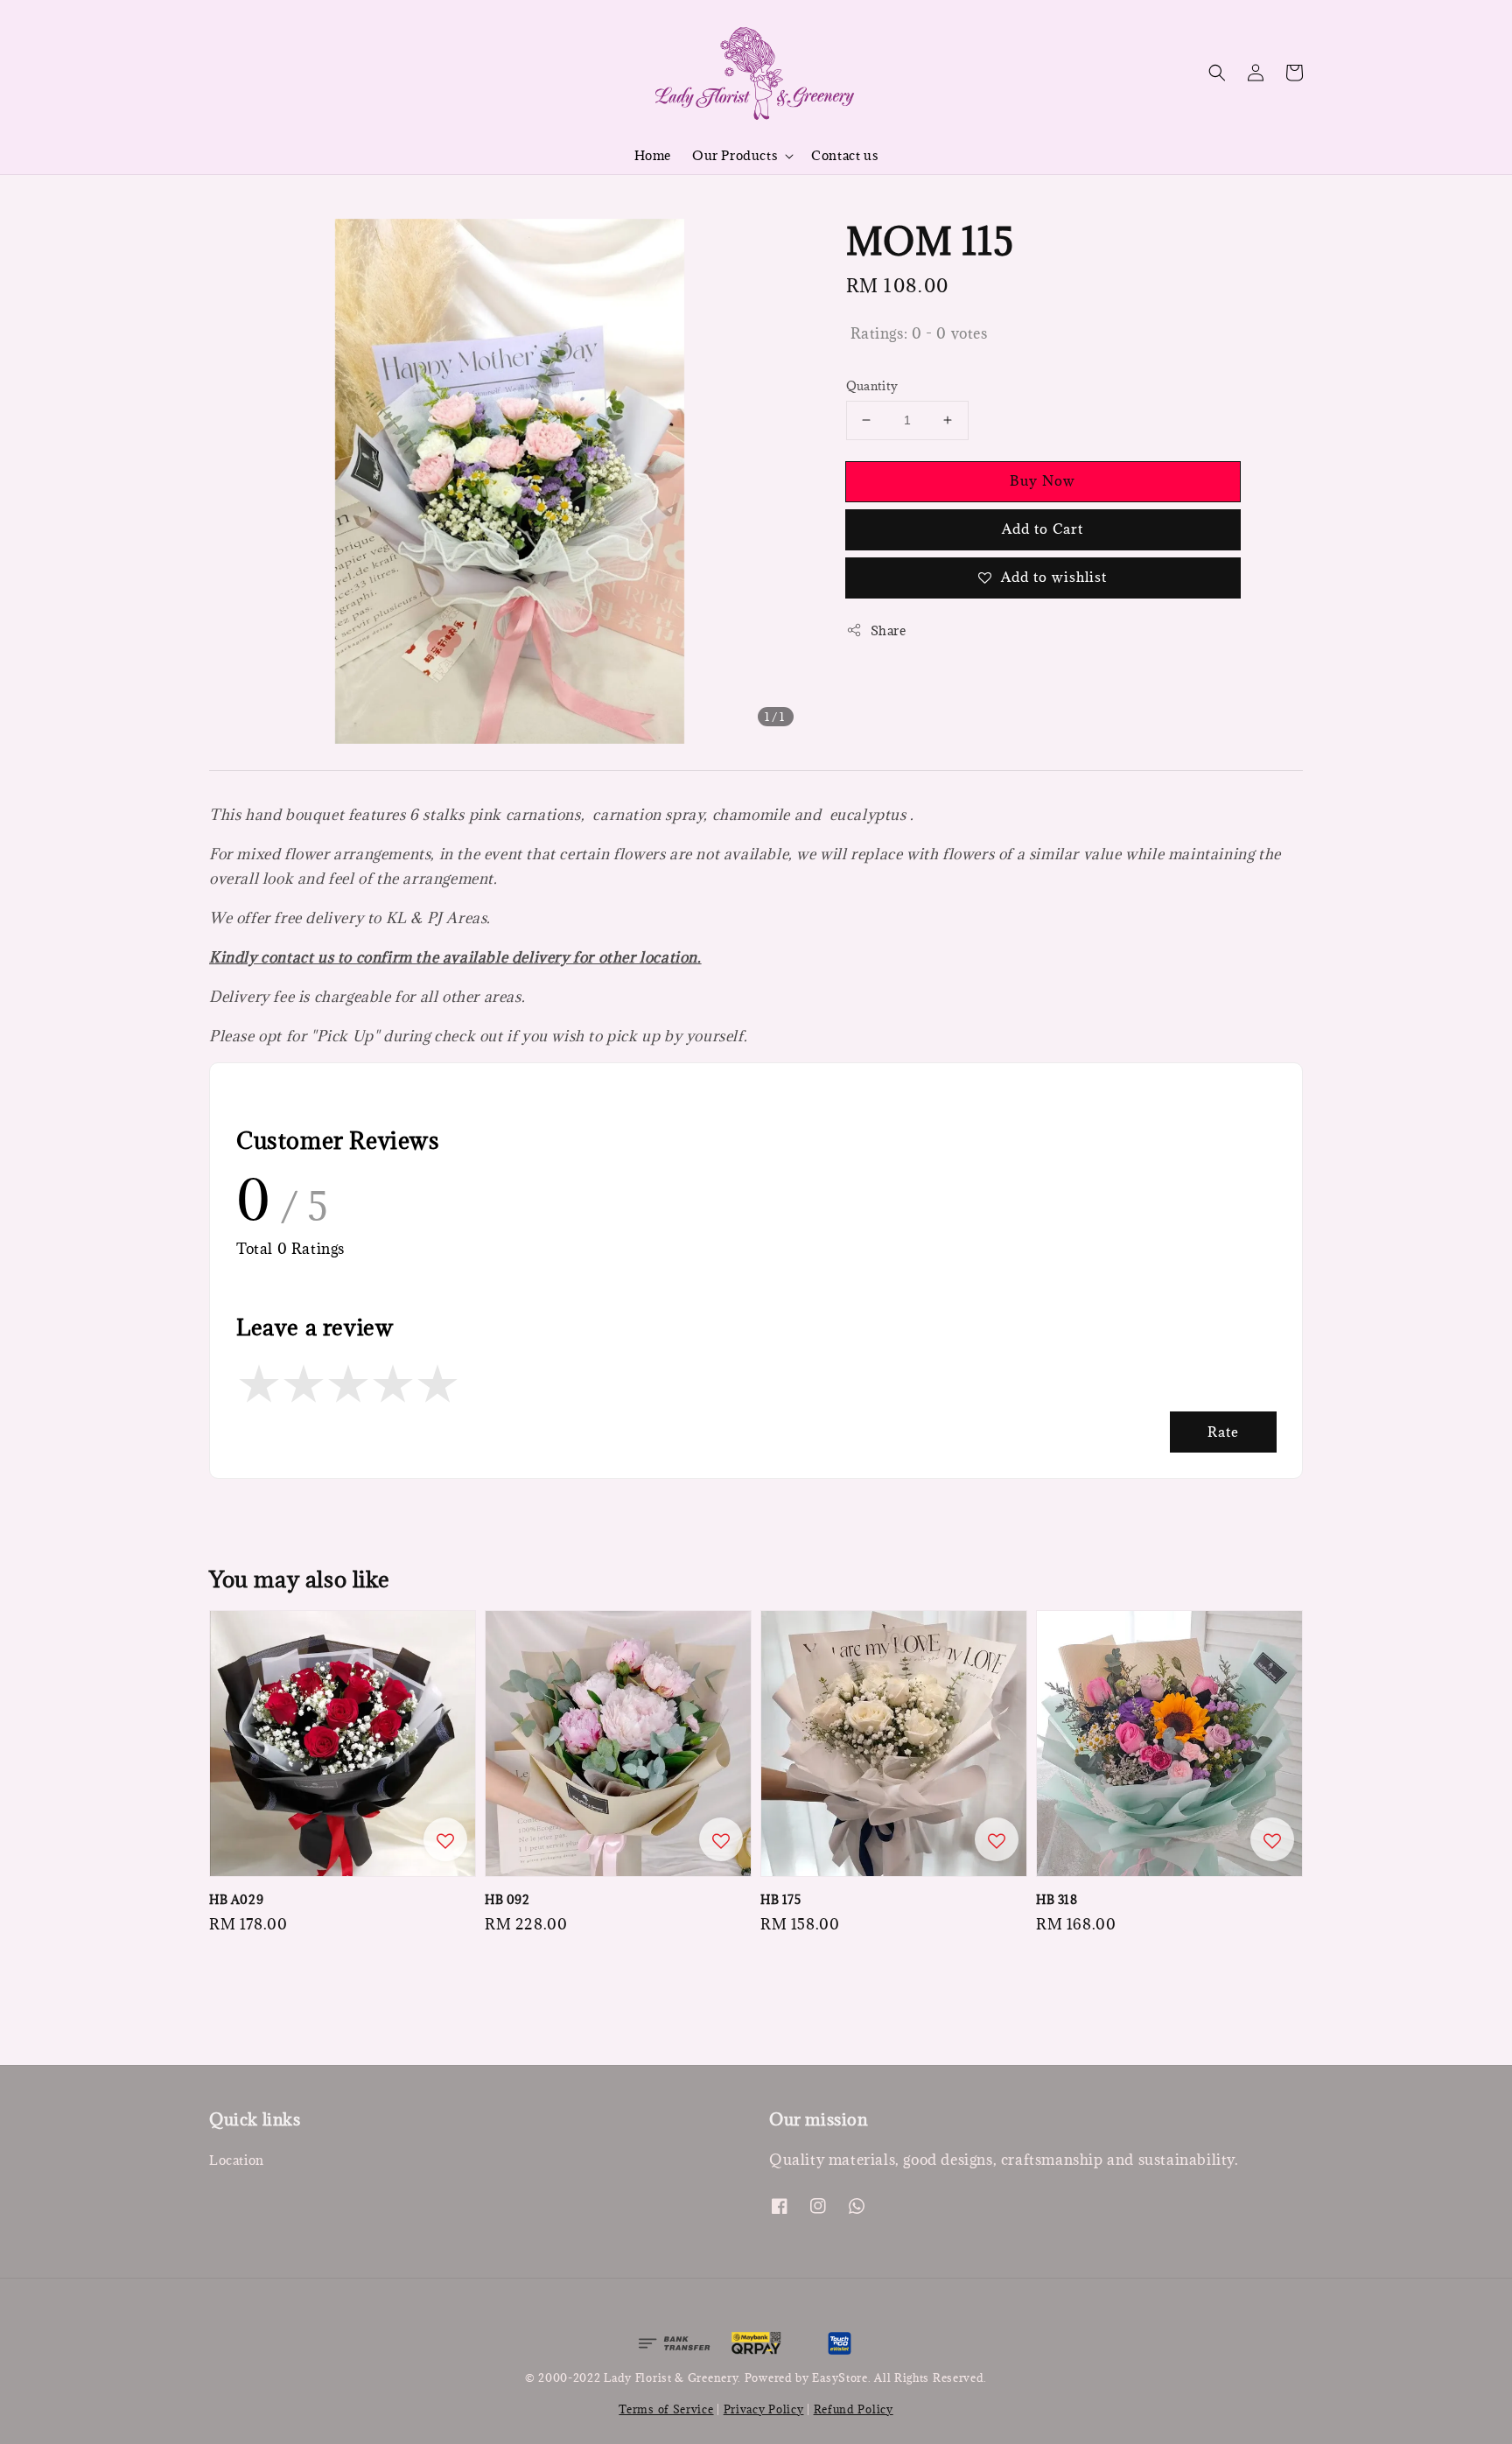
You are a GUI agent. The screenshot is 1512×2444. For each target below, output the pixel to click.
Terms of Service (666, 2409)
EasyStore (840, 2377)
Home (653, 155)
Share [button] (889, 630)
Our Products (735, 156)
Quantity (872, 386)
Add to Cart (1043, 529)
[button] (1217, 73)
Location (237, 2160)
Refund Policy (854, 2409)
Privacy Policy (764, 2409)
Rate (1223, 1432)
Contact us (844, 155)
